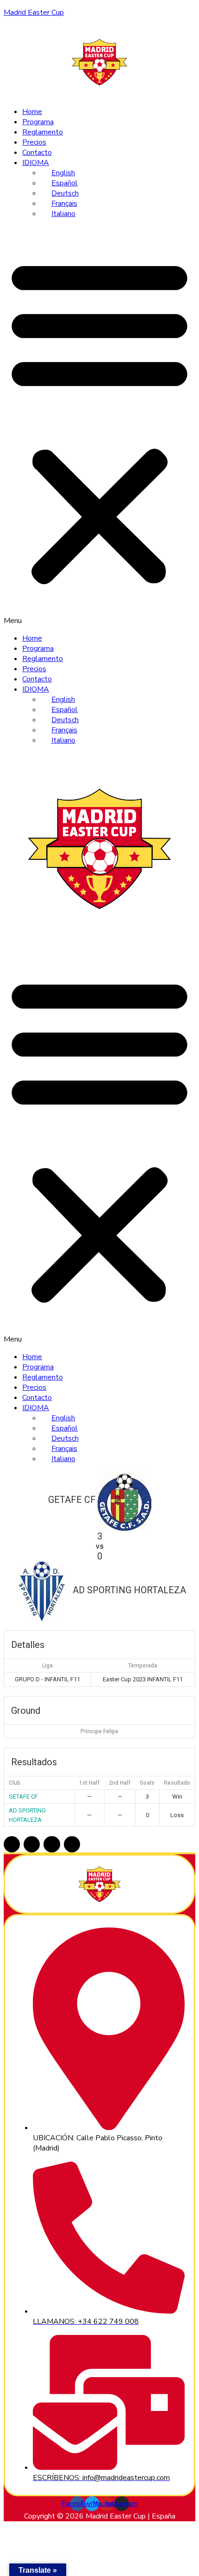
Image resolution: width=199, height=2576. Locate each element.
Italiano (63, 214)
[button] (99, 426)
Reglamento (43, 132)
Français (64, 204)
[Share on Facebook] (12, 1844)
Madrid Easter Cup (34, 13)
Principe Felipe (99, 1731)
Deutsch (65, 193)
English (63, 173)
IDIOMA (36, 163)
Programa (38, 122)
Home (32, 112)
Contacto (37, 153)
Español (65, 183)
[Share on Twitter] (32, 1844)
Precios (34, 142)
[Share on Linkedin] (52, 1844)
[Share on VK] (72, 1844)
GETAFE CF (23, 1797)
